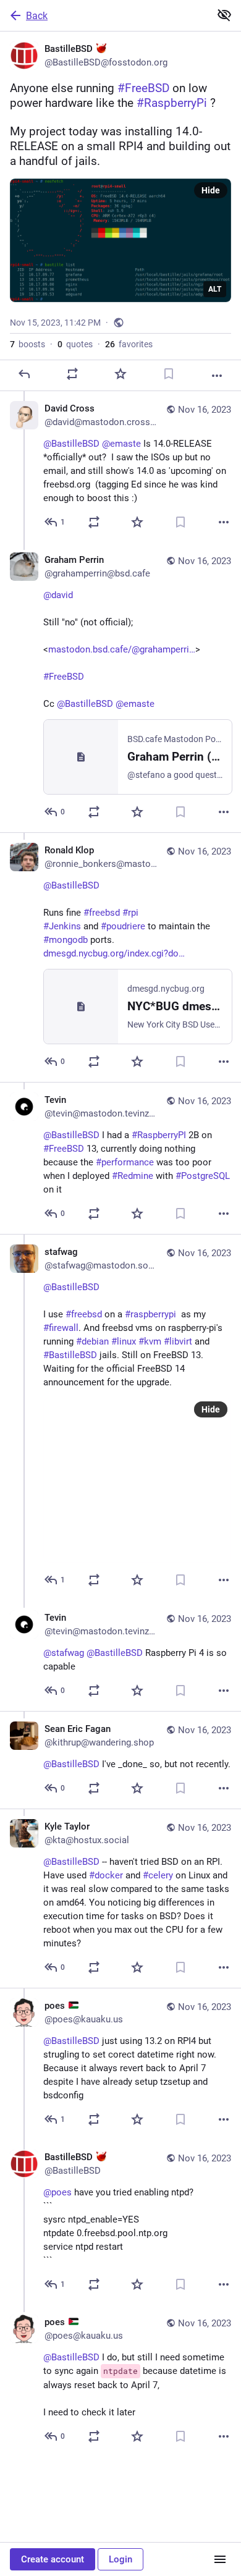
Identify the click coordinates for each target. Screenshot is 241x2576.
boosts (27, 344)
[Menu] (220, 2559)
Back (37, 16)
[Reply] (24, 374)
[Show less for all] (224, 15)
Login (120, 2559)
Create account (53, 2559)
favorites (129, 344)
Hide (211, 190)
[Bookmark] (169, 374)
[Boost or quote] (72, 374)
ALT (215, 289)
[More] (217, 376)
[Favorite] (120, 374)
